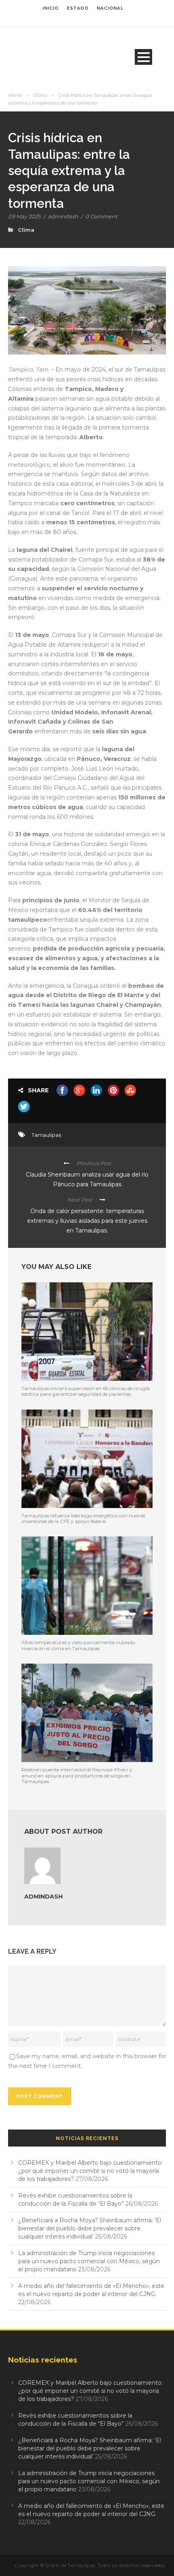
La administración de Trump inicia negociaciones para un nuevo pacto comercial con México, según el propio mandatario (89, 2261)
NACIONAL (110, 8)
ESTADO (78, 8)
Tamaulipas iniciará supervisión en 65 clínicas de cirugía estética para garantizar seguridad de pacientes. (86, 1391)
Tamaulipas (46, 1135)
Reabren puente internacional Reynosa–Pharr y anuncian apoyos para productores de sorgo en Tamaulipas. (77, 1775)
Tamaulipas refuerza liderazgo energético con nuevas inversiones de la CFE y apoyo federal (83, 1518)
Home (15, 95)
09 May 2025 (24, 216)
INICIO (51, 8)
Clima (40, 95)
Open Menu (143, 57)
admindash (63, 216)
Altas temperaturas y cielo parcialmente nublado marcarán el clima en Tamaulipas (78, 1645)
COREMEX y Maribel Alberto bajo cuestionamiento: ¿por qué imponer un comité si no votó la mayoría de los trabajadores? (90, 2171)
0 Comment (101, 216)
